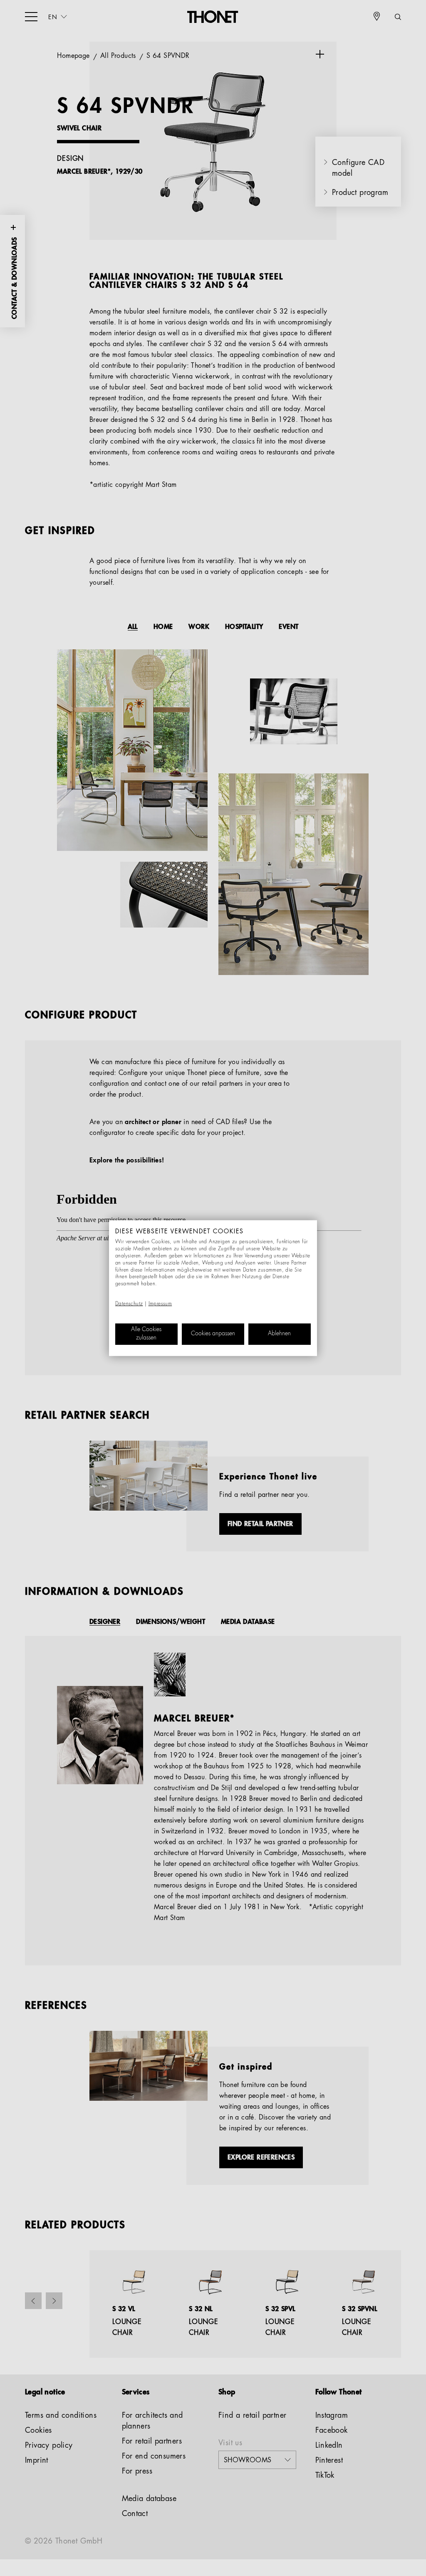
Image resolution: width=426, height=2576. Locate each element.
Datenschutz (129, 1304)
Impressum (160, 1304)
